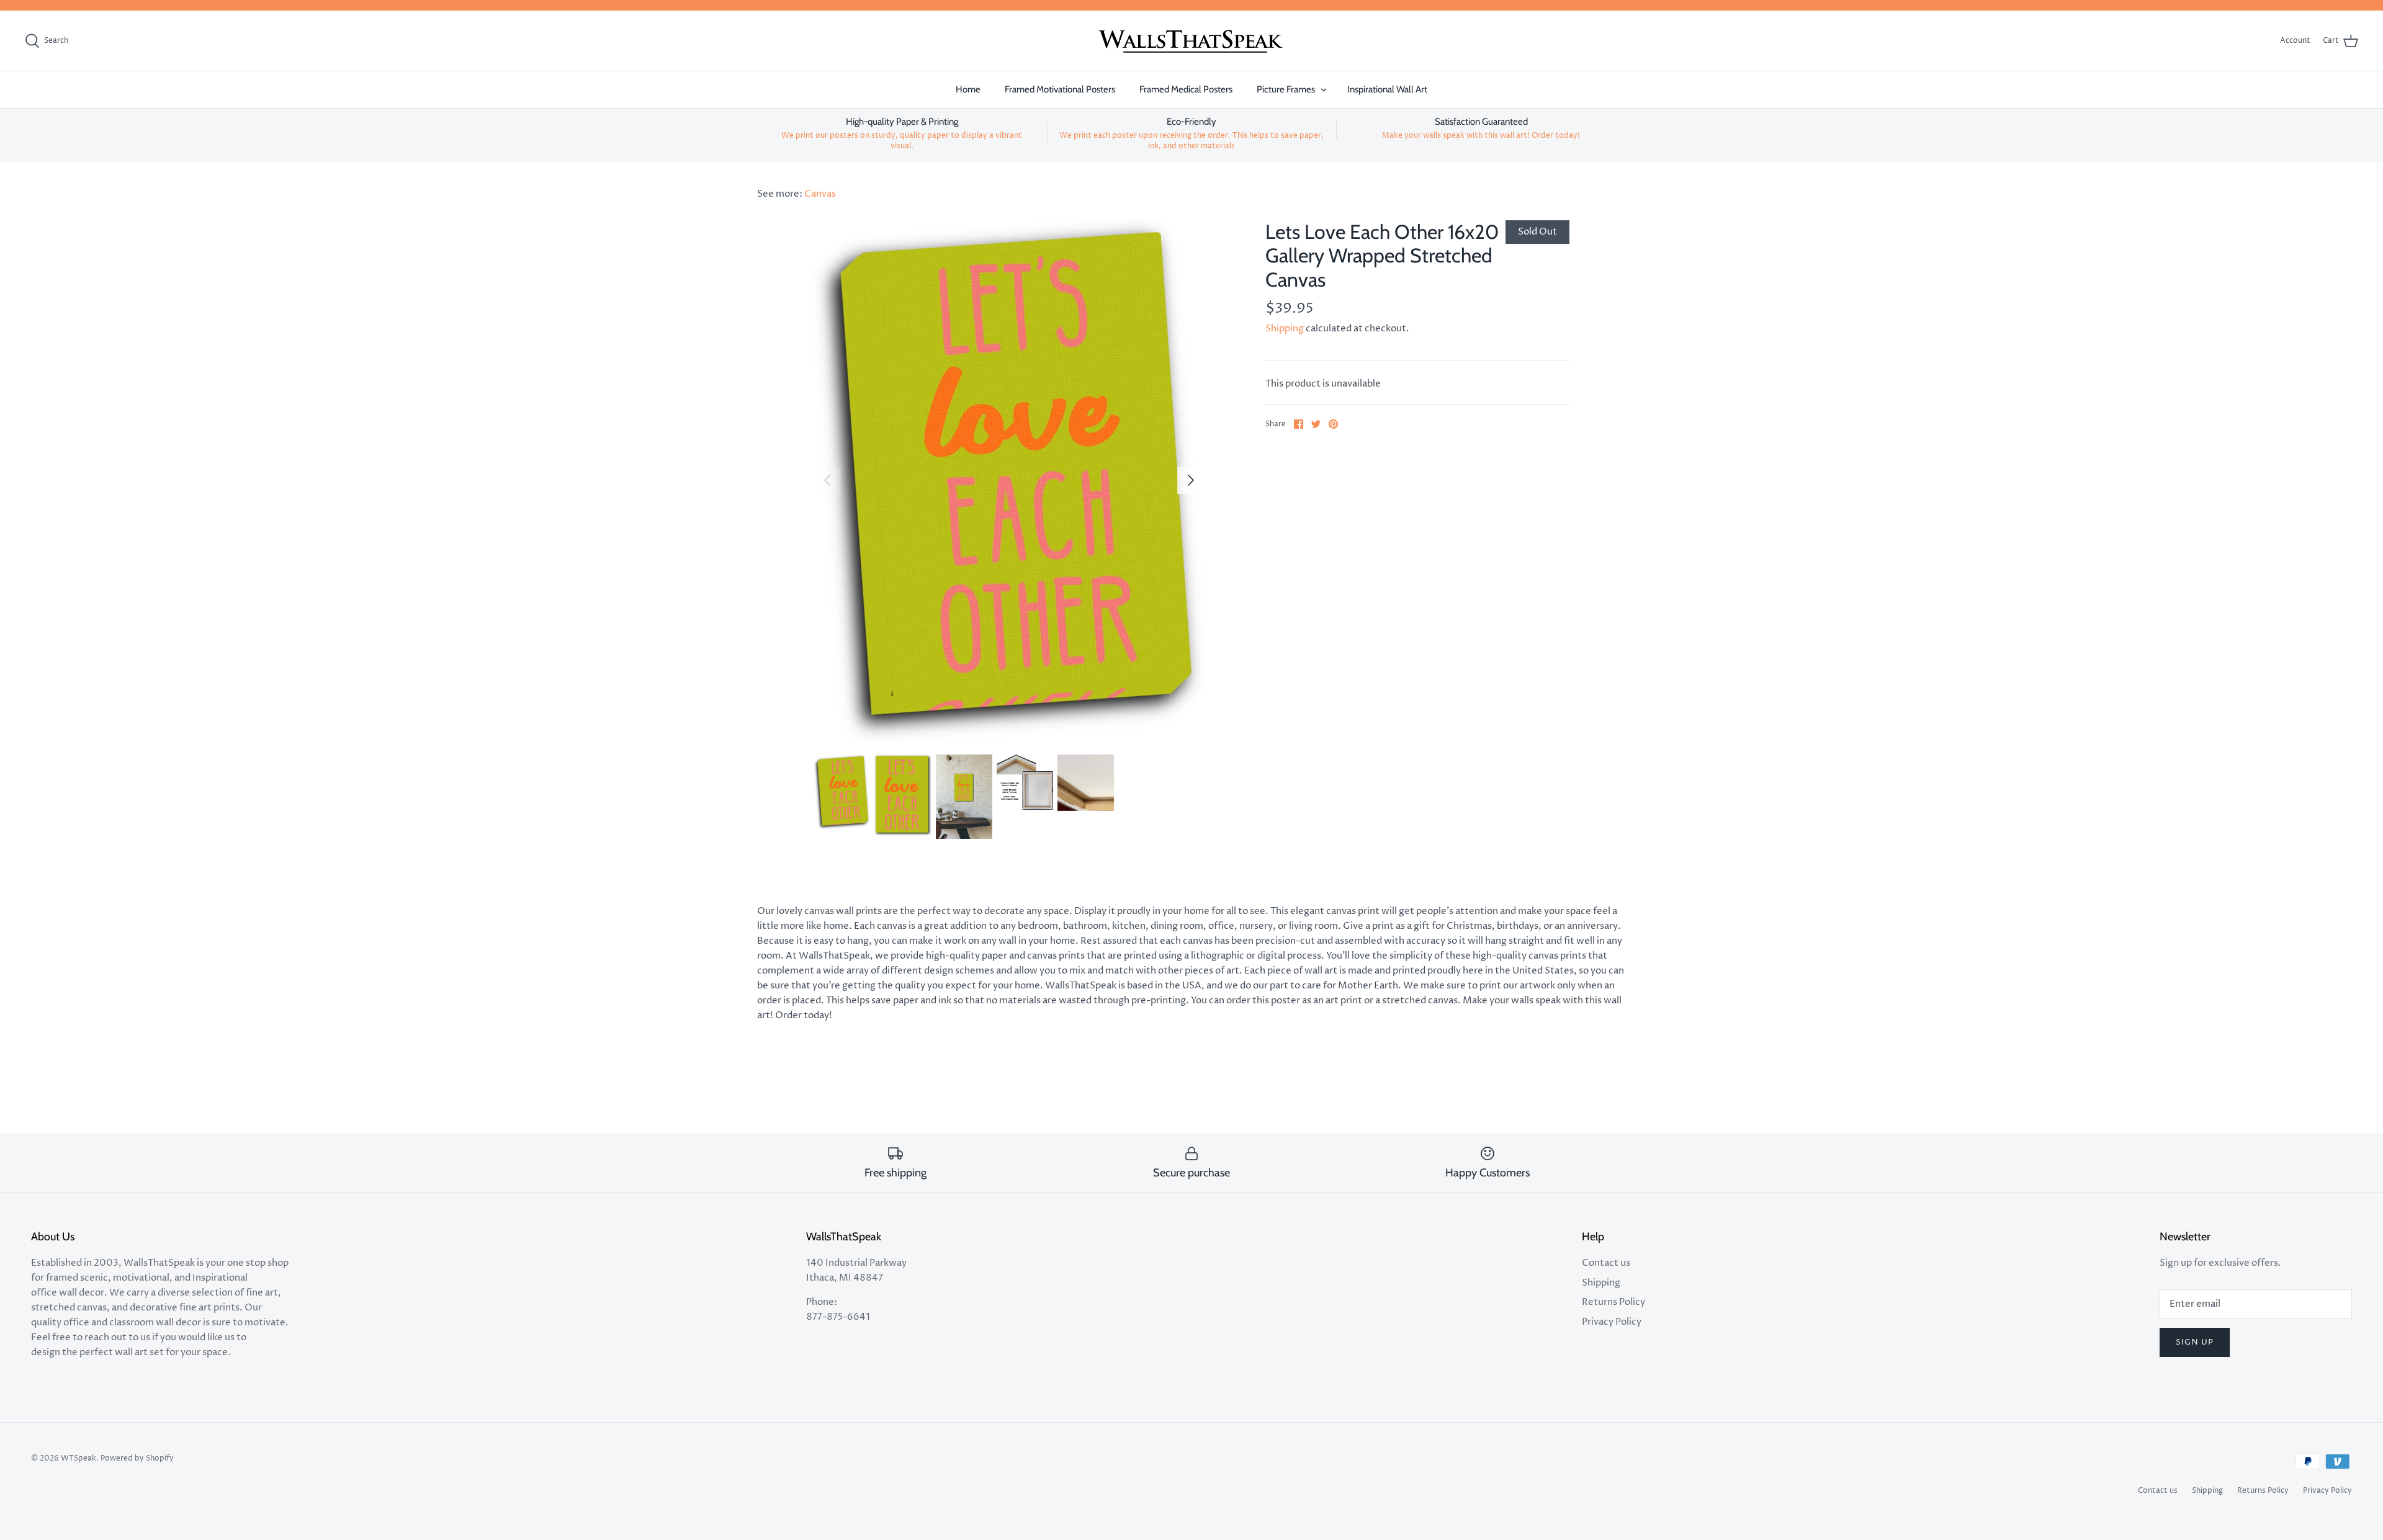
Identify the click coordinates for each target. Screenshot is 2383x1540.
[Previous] (827, 480)
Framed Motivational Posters (1060, 89)
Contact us (1606, 1263)
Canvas (820, 194)
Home (968, 89)
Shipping (1285, 329)
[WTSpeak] (1191, 41)
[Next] (1191, 480)
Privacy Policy (1612, 1322)
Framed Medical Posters (1186, 89)
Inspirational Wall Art (1387, 89)
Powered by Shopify (137, 1458)
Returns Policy (1613, 1302)
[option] (1009, 480)
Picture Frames (1286, 89)
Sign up (2195, 1342)
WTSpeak (79, 1458)
